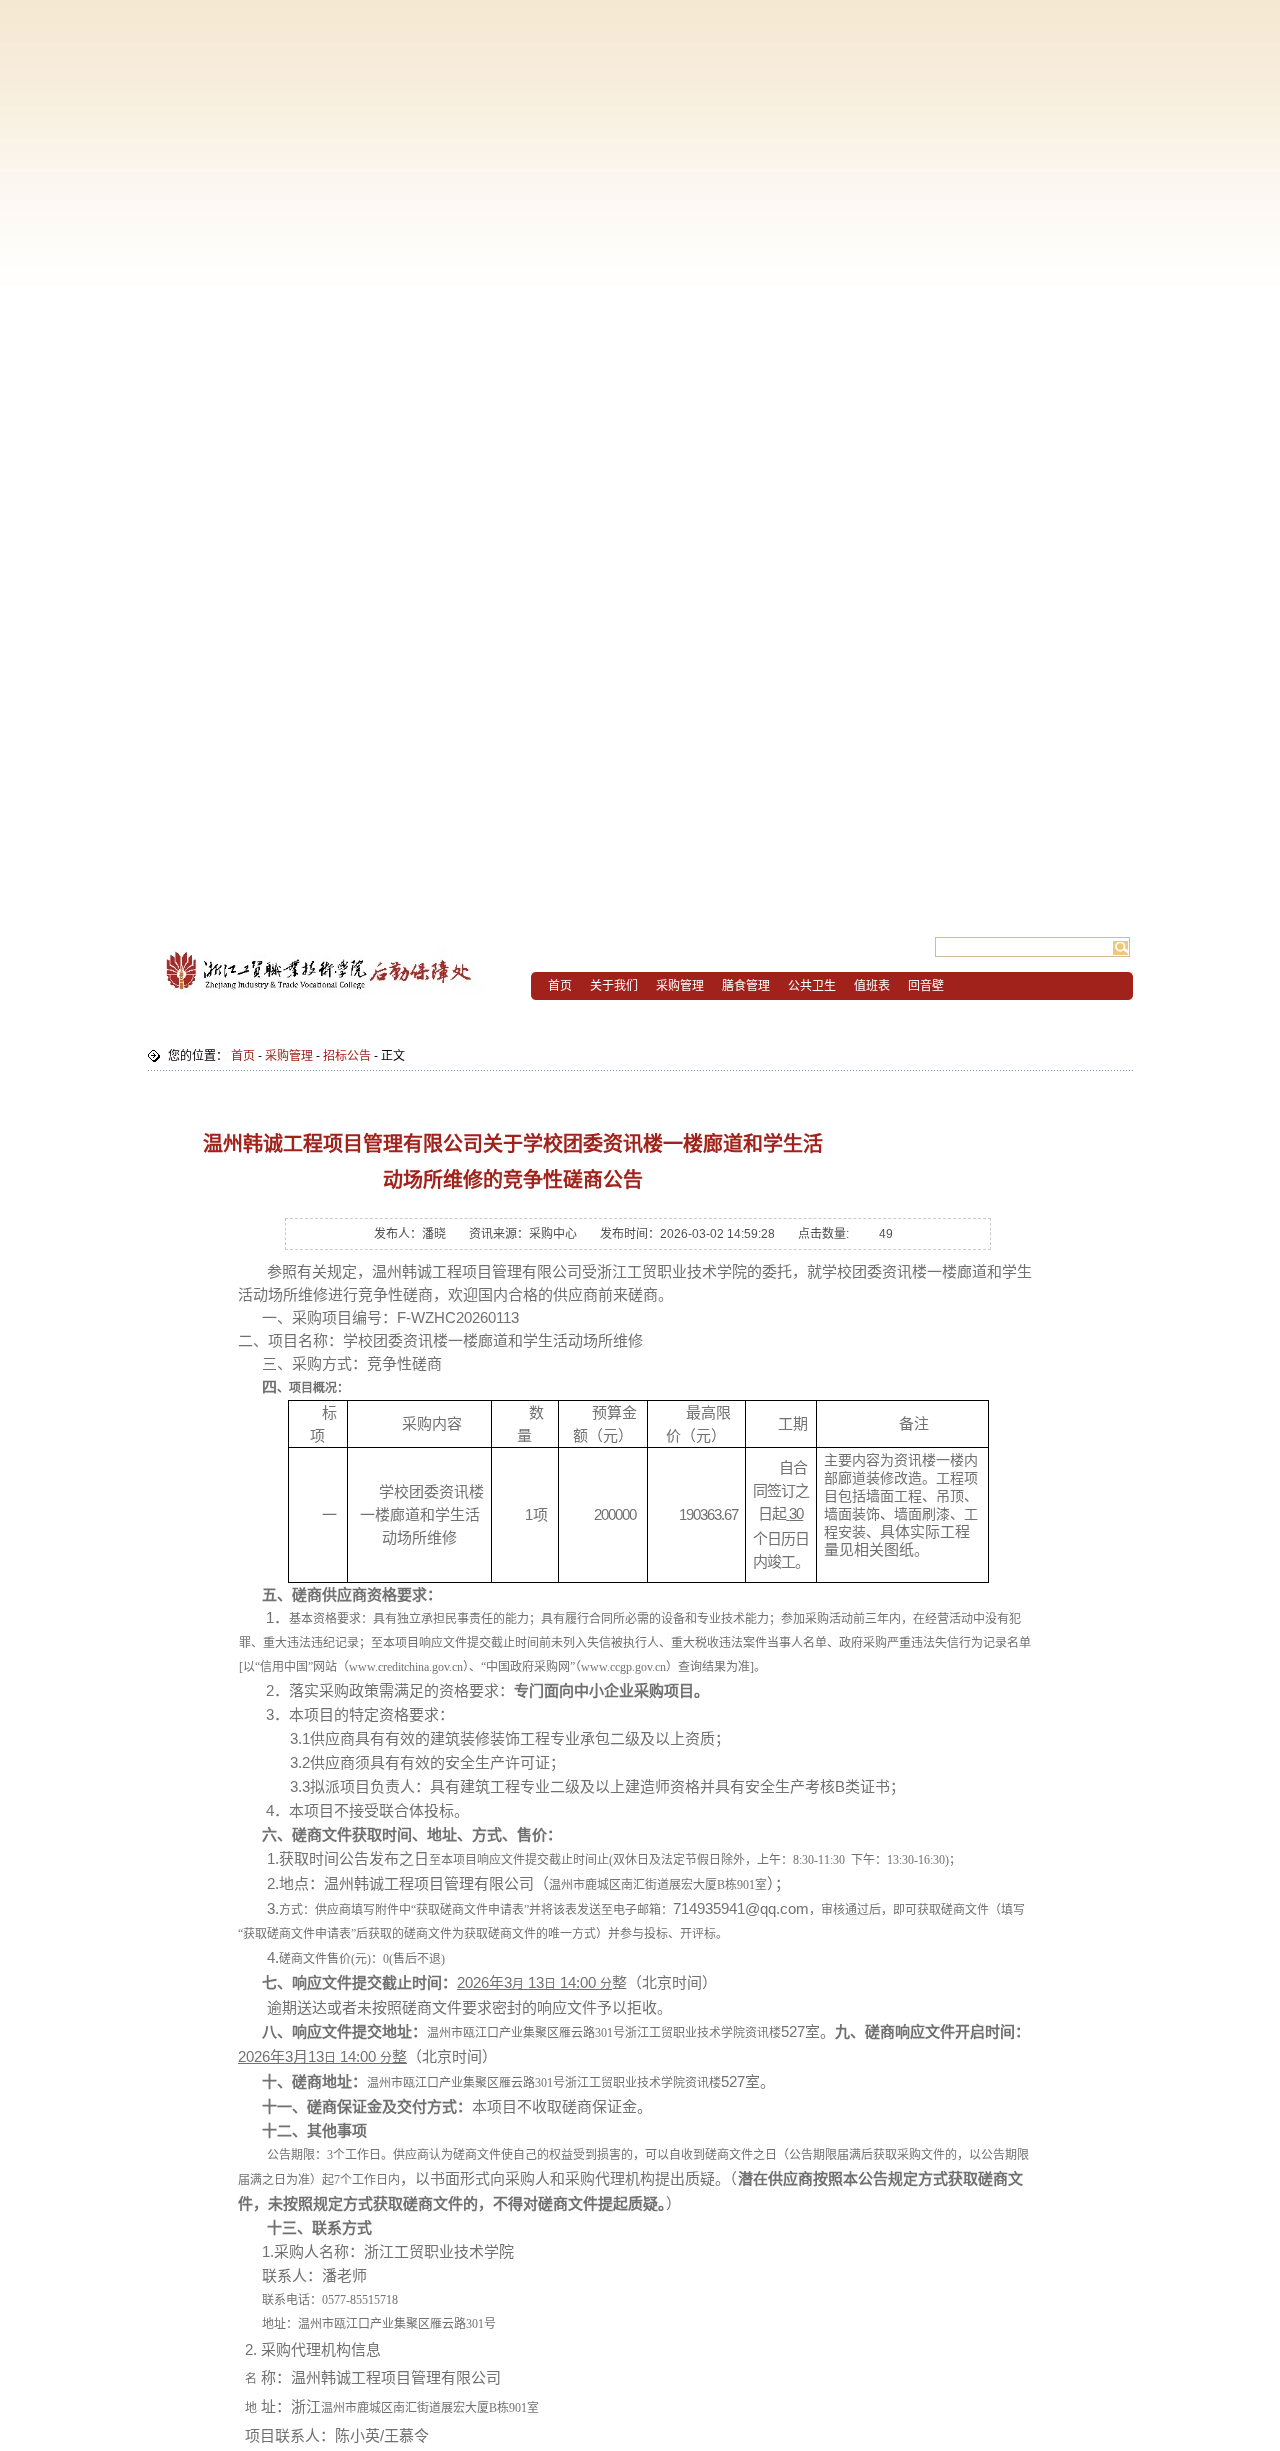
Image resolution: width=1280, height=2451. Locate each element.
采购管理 (289, 1056)
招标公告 (347, 1056)
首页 (243, 1056)
